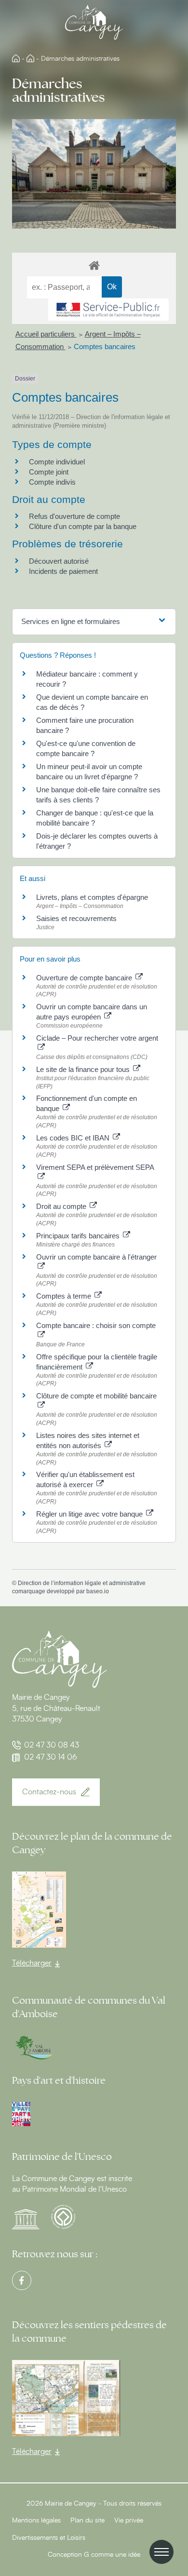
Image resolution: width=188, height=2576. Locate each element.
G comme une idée (112, 2555)
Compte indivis (52, 482)
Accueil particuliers (46, 334)
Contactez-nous (49, 1792)
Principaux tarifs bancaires (79, 1236)
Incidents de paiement (63, 571)
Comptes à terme (65, 1296)
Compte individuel (57, 462)
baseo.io (98, 1591)
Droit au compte (62, 1206)
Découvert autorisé (59, 561)
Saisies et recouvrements (76, 918)
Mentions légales (36, 2521)
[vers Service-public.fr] (108, 310)
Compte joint (49, 472)
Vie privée (129, 2521)
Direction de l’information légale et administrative (82, 1583)
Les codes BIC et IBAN (74, 1138)
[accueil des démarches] (94, 265)
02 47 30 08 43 (52, 1745)
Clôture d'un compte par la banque (83, 526)
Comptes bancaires (105, 346)
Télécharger (32, 1963)
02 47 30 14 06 (51, 1757)
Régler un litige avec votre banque (90, 1514)
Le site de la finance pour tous (84, 1069)
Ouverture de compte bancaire (85, 978)
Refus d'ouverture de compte (74, 516)
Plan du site (87, 2521)
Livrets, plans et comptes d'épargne (92, 897)
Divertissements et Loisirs (49, 2538)
